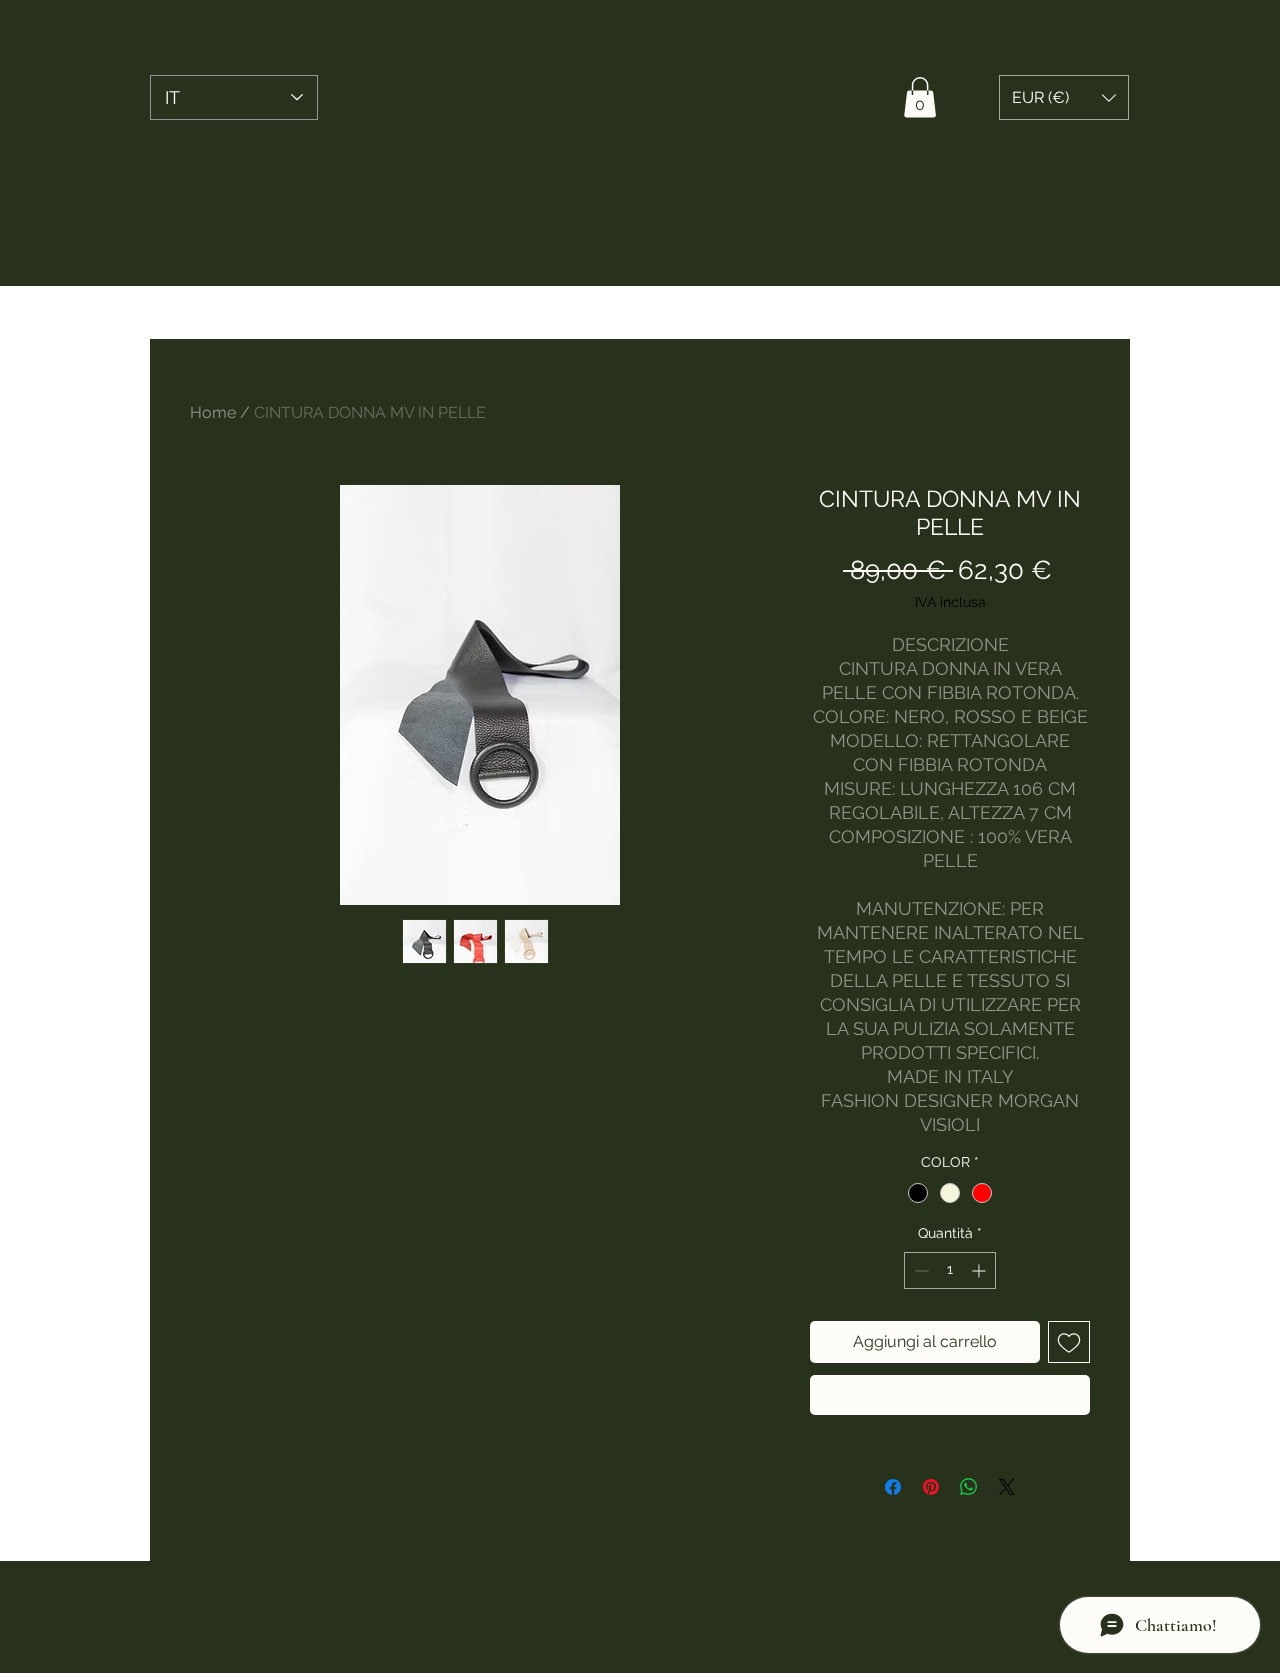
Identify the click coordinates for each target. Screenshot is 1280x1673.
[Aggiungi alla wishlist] (1069, 1342)
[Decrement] (919, 1270)
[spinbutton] (950, 1270)
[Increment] (980, 1270)
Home (213, 412)
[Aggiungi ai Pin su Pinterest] (931, 1487)
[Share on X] (1007, 1487)
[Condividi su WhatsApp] (969, 1487)
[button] (920, 97)
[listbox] (1064, 97)
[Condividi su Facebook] (893, 1487)
